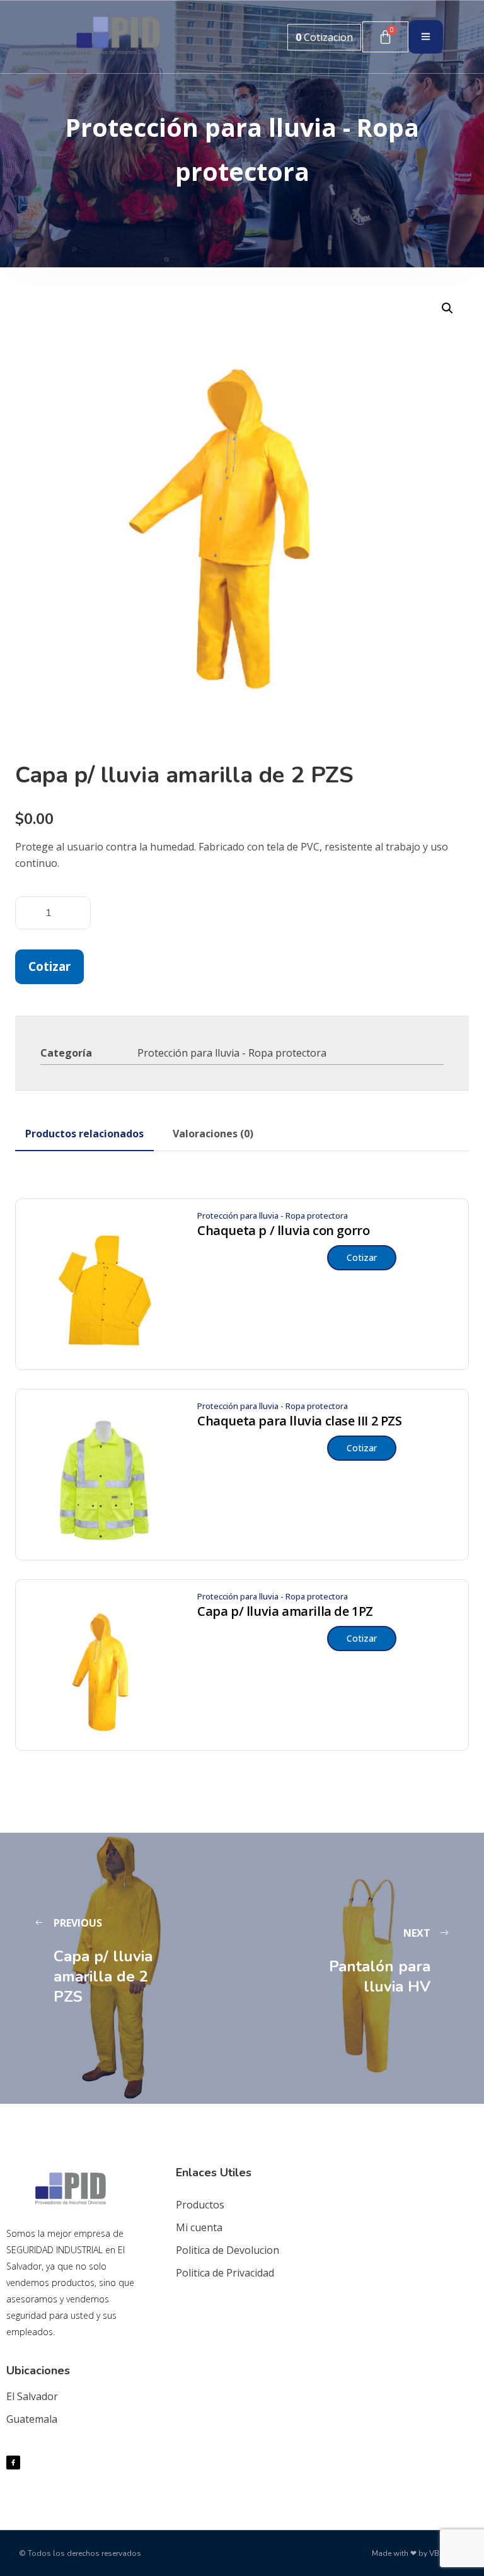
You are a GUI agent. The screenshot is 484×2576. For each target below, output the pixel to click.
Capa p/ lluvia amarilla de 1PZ (285, 1611)
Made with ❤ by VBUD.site (418, 2553)
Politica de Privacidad (225, 2273)
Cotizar (49, 966)
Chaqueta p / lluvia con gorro (283, 1231)
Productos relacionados (84, 1134)
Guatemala (32, 2419)
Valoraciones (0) (213, 1134)
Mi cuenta (199, 2227)
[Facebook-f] (13, 2463)
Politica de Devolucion (228, 2250)
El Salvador (32, 2396)
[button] (447, 308)
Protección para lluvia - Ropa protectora (232, 1053)
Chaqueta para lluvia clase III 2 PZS (300, 1421)
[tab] (84, 1134)
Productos (200, 2205)
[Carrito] (385, 37)
